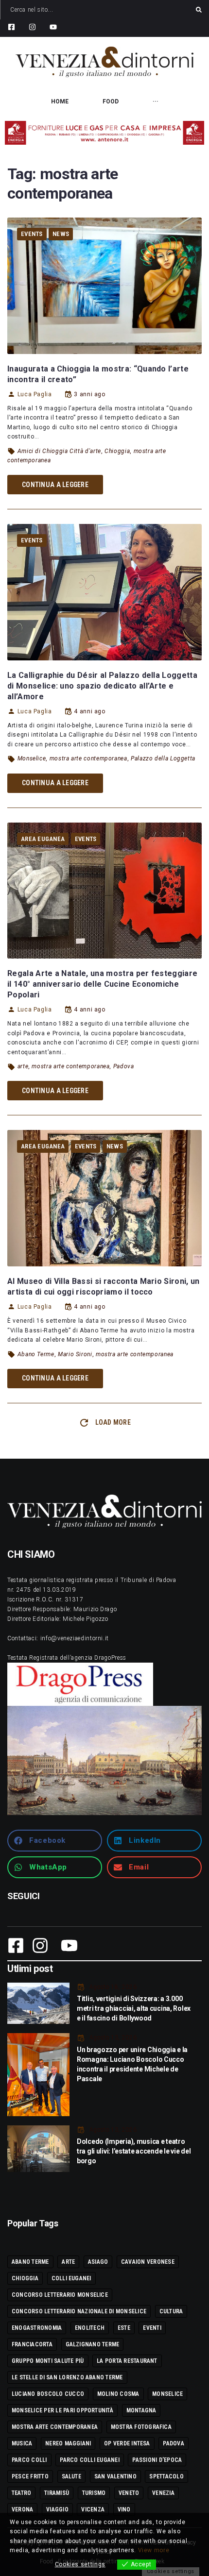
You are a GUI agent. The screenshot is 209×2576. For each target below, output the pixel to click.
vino (124, 2509)
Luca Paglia (35, 394)
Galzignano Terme (93, 2344)
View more (154, 2550)
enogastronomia (37, 2328)
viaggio (57, 2509)
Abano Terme (36, 1354)
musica (22, 2443)
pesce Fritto (30, 2476)
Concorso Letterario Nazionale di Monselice (79, 2311)
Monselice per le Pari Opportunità (62, 2410)
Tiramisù (57, 2493)
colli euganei (71, 2278)
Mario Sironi (75, 1354)
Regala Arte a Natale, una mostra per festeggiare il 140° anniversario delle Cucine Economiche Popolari (102, 984)
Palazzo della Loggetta (163, 758)
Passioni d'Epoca (157, 2460)
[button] (55, 1841)
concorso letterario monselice (60, 2295)
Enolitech (90, 2328)
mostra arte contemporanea (88, 758)
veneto (129, 2493)
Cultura (171, 2311)
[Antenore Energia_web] (104, 133)
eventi (152, 2328)
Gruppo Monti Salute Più (48, 2361)
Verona (22, 2509)
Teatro (21, 2493)
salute (71, 2476)
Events (32, 234)
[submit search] (199, 10)
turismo (94, 2493)
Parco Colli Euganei (90, 2460)
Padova (124, 1066)
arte (23, 1066)
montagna (141, 2410)
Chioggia (117, 451)
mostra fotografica (141, 2427)
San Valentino (115, 2476)
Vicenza (93, 2509)
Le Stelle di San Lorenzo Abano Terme (67, 2377)
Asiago (98, 2262)
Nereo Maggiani (68, 2443)
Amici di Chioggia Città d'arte (59, 451)
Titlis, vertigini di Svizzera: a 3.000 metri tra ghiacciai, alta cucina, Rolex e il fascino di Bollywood (134, 2008)
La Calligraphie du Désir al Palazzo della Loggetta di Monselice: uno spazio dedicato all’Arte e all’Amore (102, 686)
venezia (163, 2493)
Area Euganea (43, 839)
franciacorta (32, 2344)
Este (124, 2328)
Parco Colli (29, 2460)
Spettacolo (166, 2476)
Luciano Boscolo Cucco (48, 2394)
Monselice (32, 758)
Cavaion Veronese (148, 2262)
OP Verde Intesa (127, 2443)
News (61, 234)
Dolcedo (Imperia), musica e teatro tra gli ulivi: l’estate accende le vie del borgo (134, 2151)
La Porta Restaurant (127, 2361)
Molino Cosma (118, 2394)
